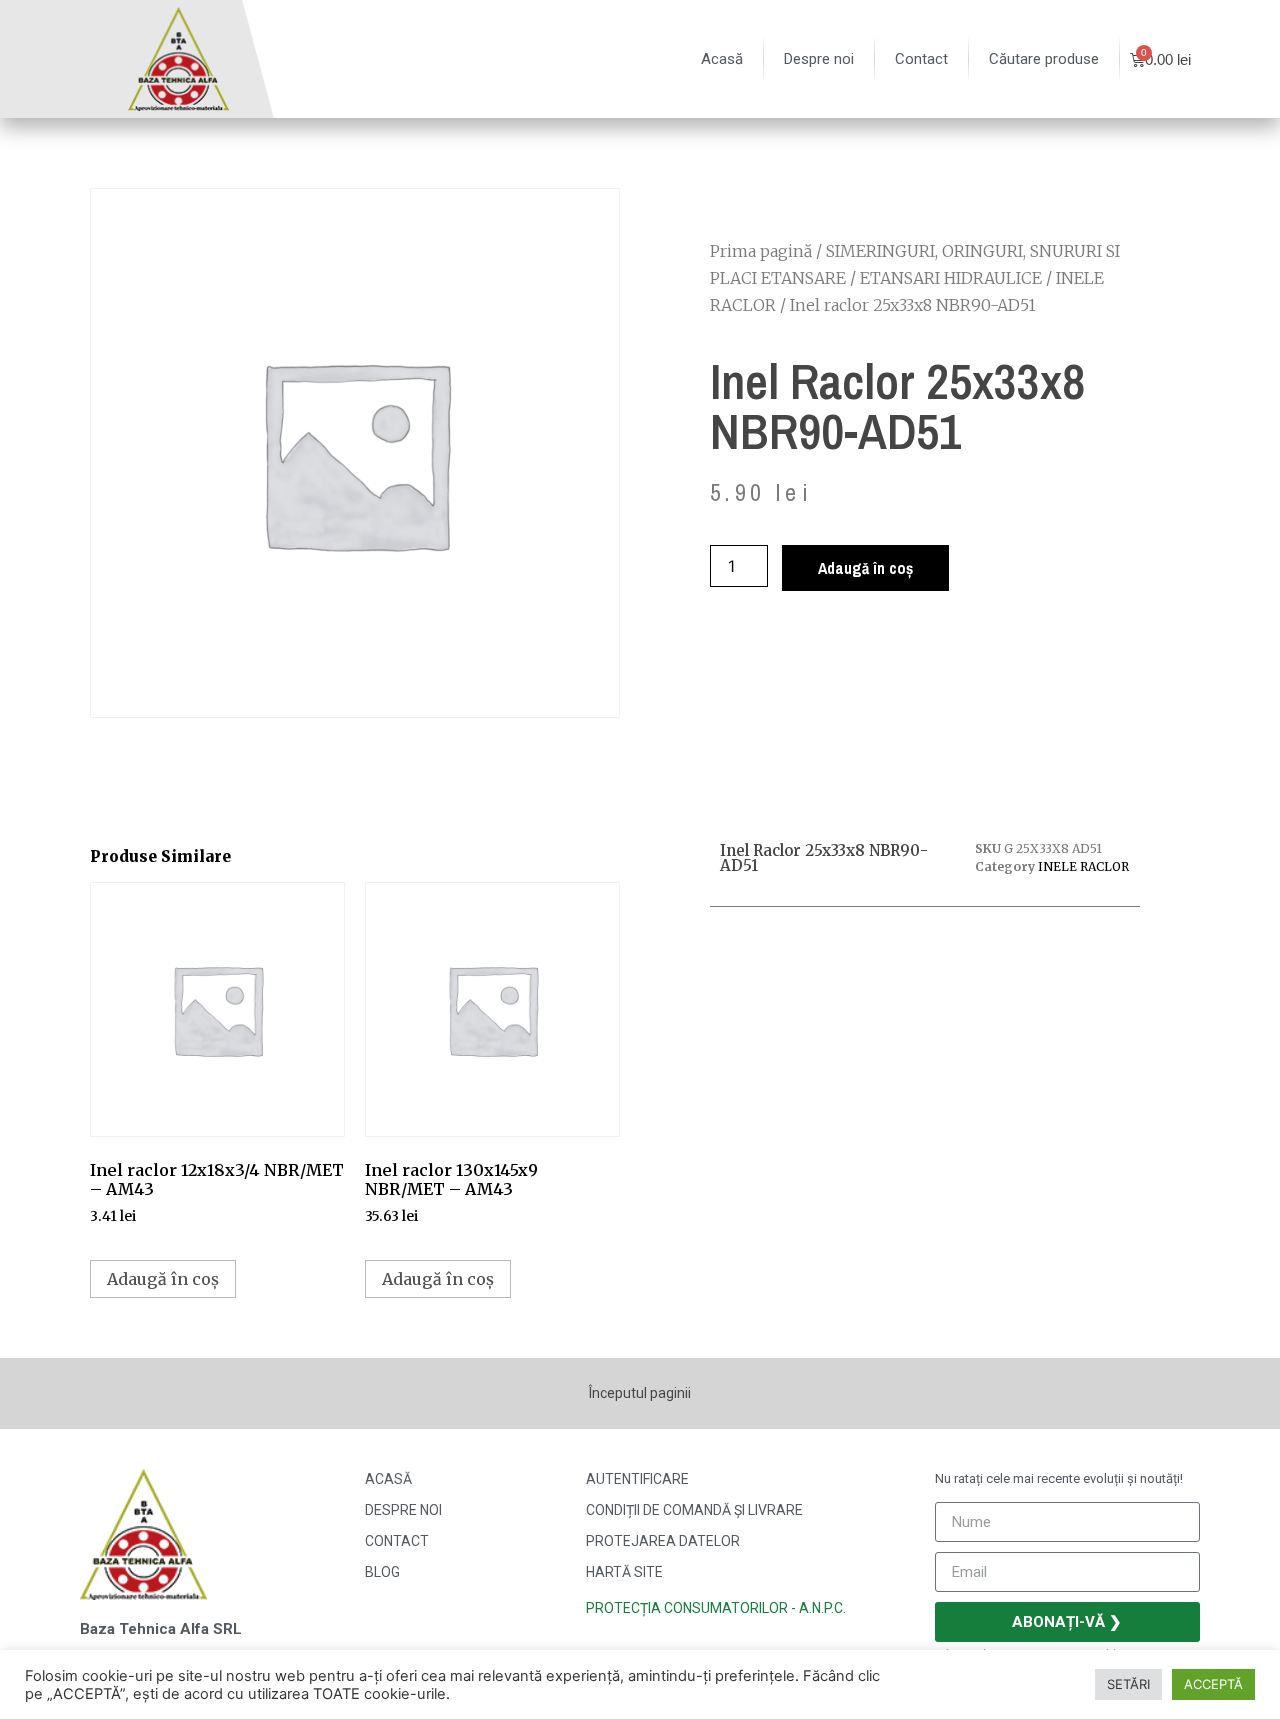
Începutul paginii (640, 1393)
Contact (921, 59)
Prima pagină (761, 251)
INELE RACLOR (1083, 866)
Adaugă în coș (865, 568)
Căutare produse (1044, 59)
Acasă (722, 59)
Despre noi (819, 59)
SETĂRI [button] (1128, 1684)
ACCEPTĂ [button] (1213, 1684)
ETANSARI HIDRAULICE (951, 278)
